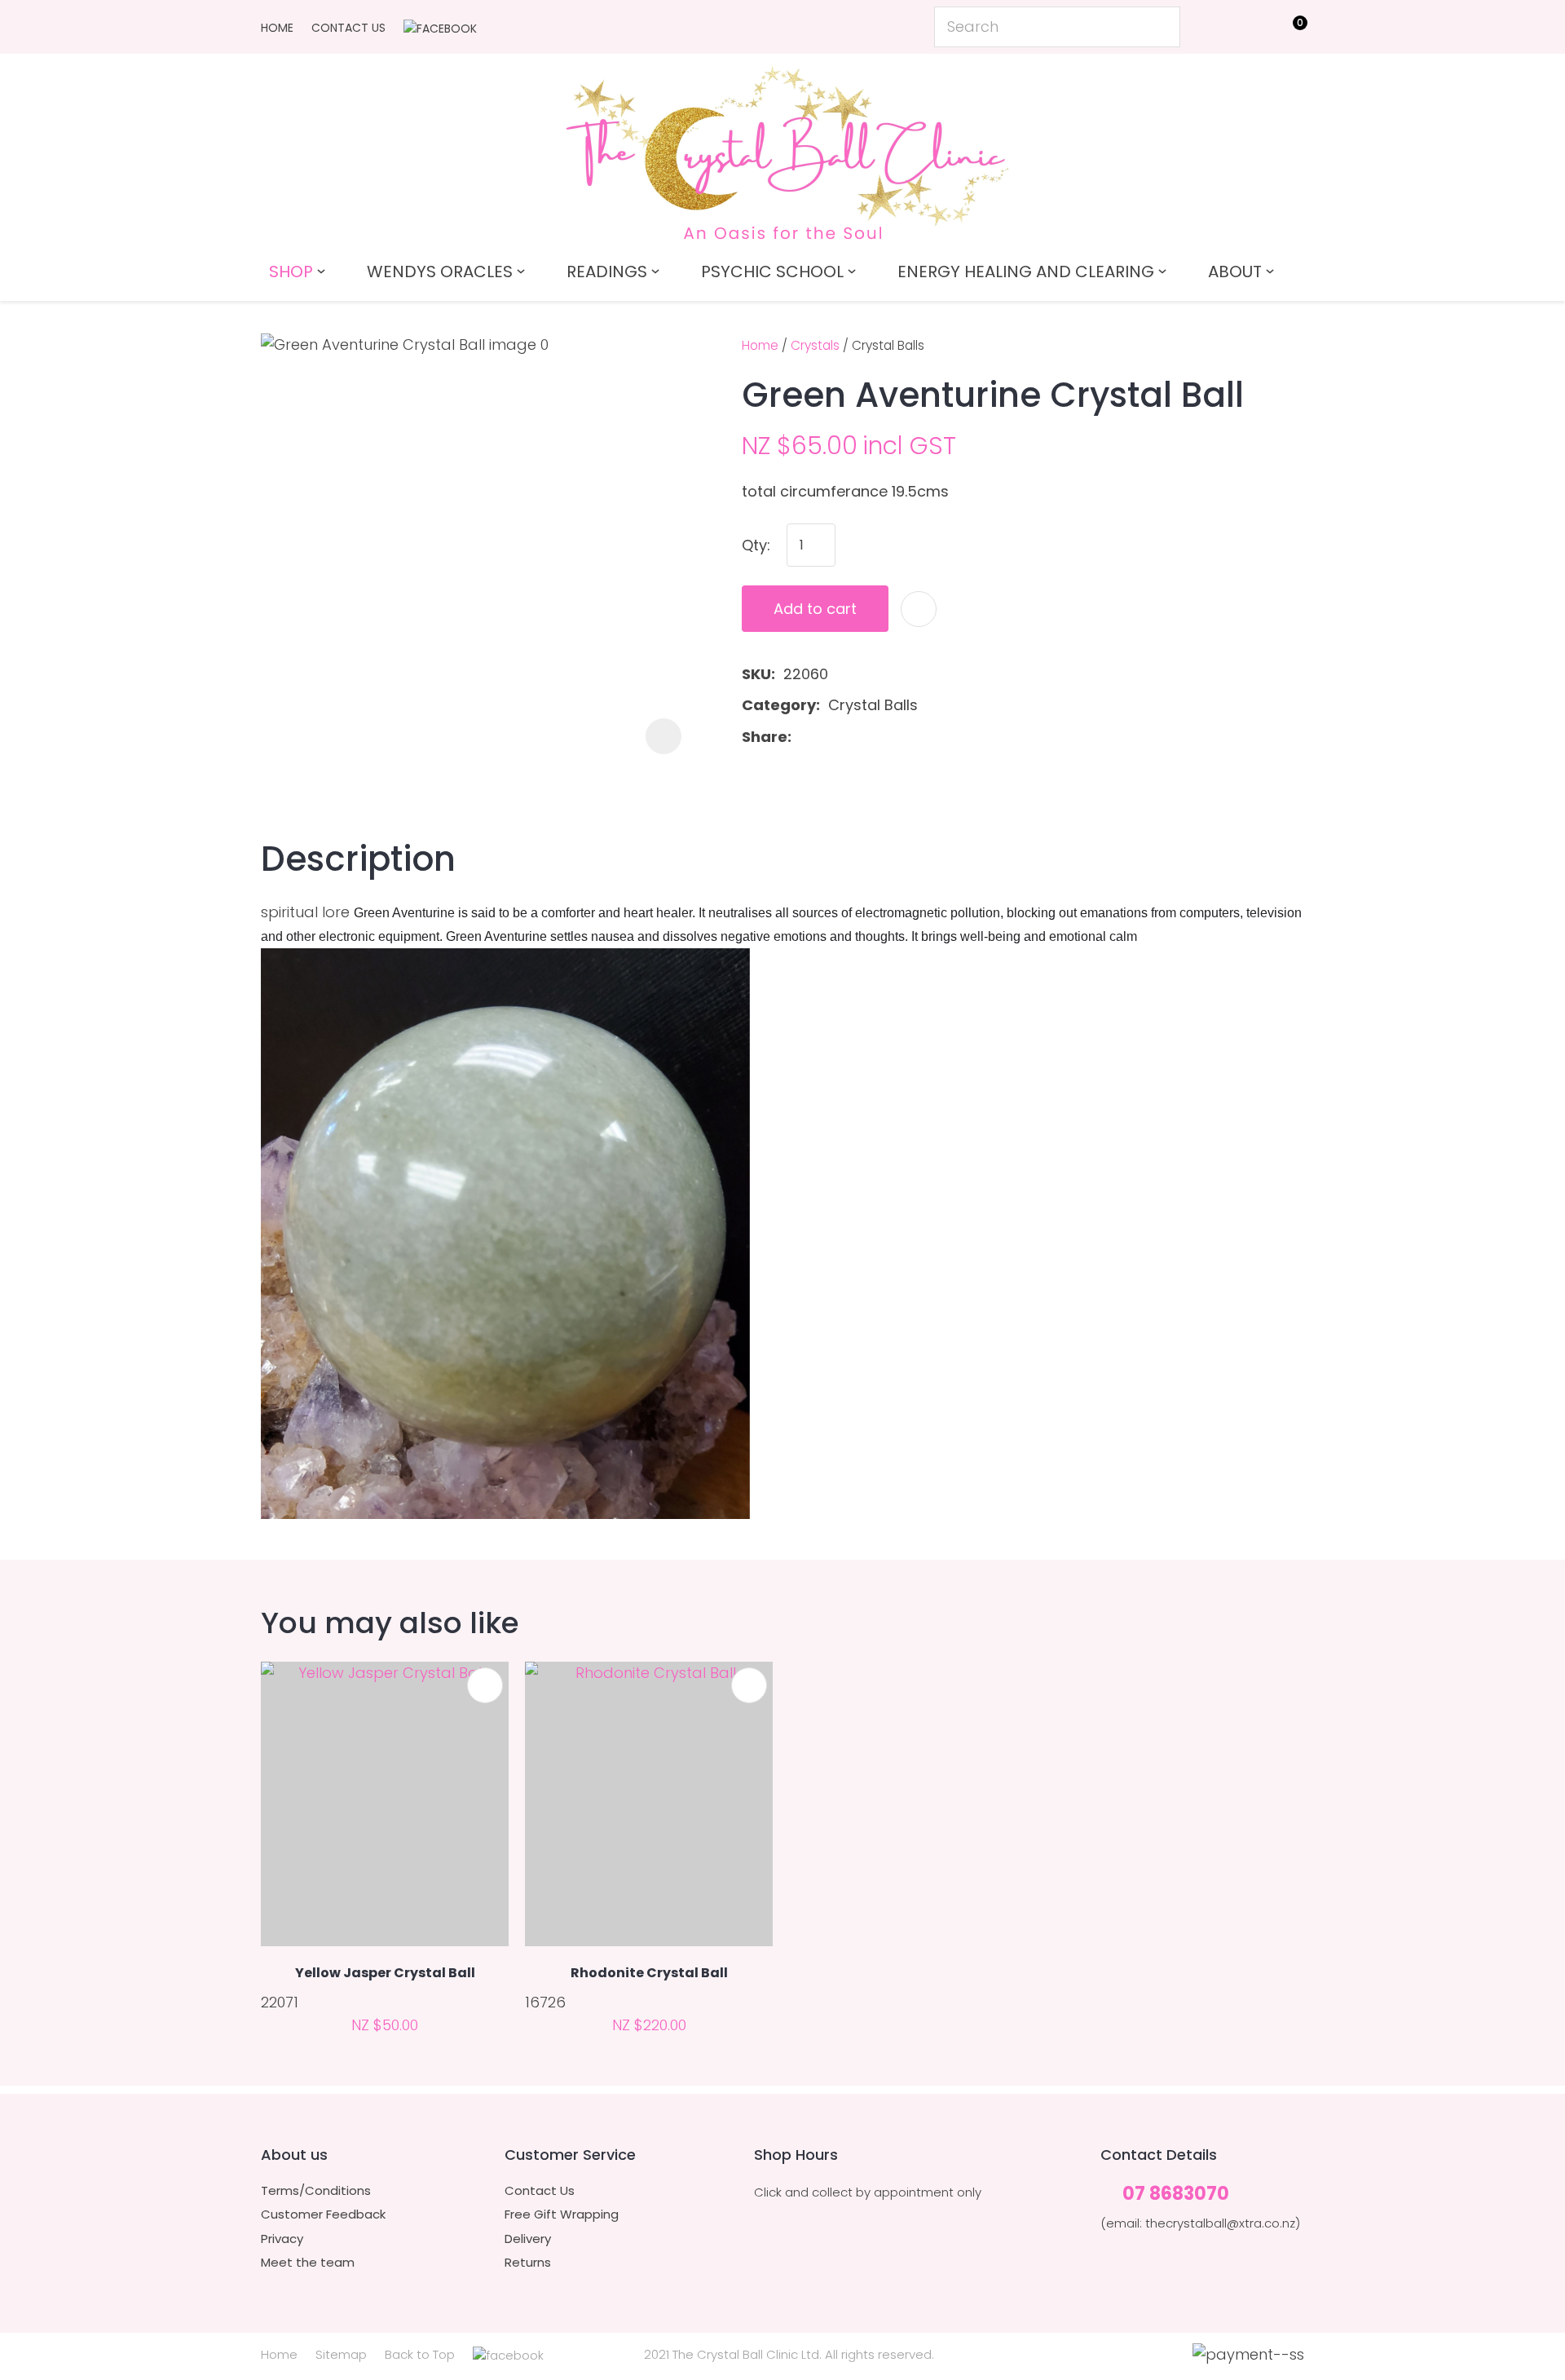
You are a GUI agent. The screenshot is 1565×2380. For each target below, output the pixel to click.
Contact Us (348, 28)
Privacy (282, 2239)
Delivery (528, 2239)
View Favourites (1252, 30)
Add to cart (815, 609)
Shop (291, 272)
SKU (756, 674)
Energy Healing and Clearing (1026, 272)
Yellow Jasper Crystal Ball (385, 1973)
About (1235, 272)
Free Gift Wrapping (562, 2214)
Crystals (815, 345)
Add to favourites (485, 1685)
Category (779, 705)
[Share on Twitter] (825, 737)
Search (1161, 27)
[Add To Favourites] (919, 609)
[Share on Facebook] (802, 737)
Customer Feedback (323, 2214)
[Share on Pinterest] (877, 737)
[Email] (851, 737)
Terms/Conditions (316, 2191)
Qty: (756, 545)
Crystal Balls (888, 345)
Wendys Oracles (440, 272)
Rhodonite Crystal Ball (649, 1973)
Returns (528, 2263)
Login (1215, 26)
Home (277, 28)
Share (765, 737)
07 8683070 (1176, 2195)
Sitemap (341, 2354)
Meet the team (308, 2263)
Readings (607, 272)
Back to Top (420, 2354)
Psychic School (772, 272)
